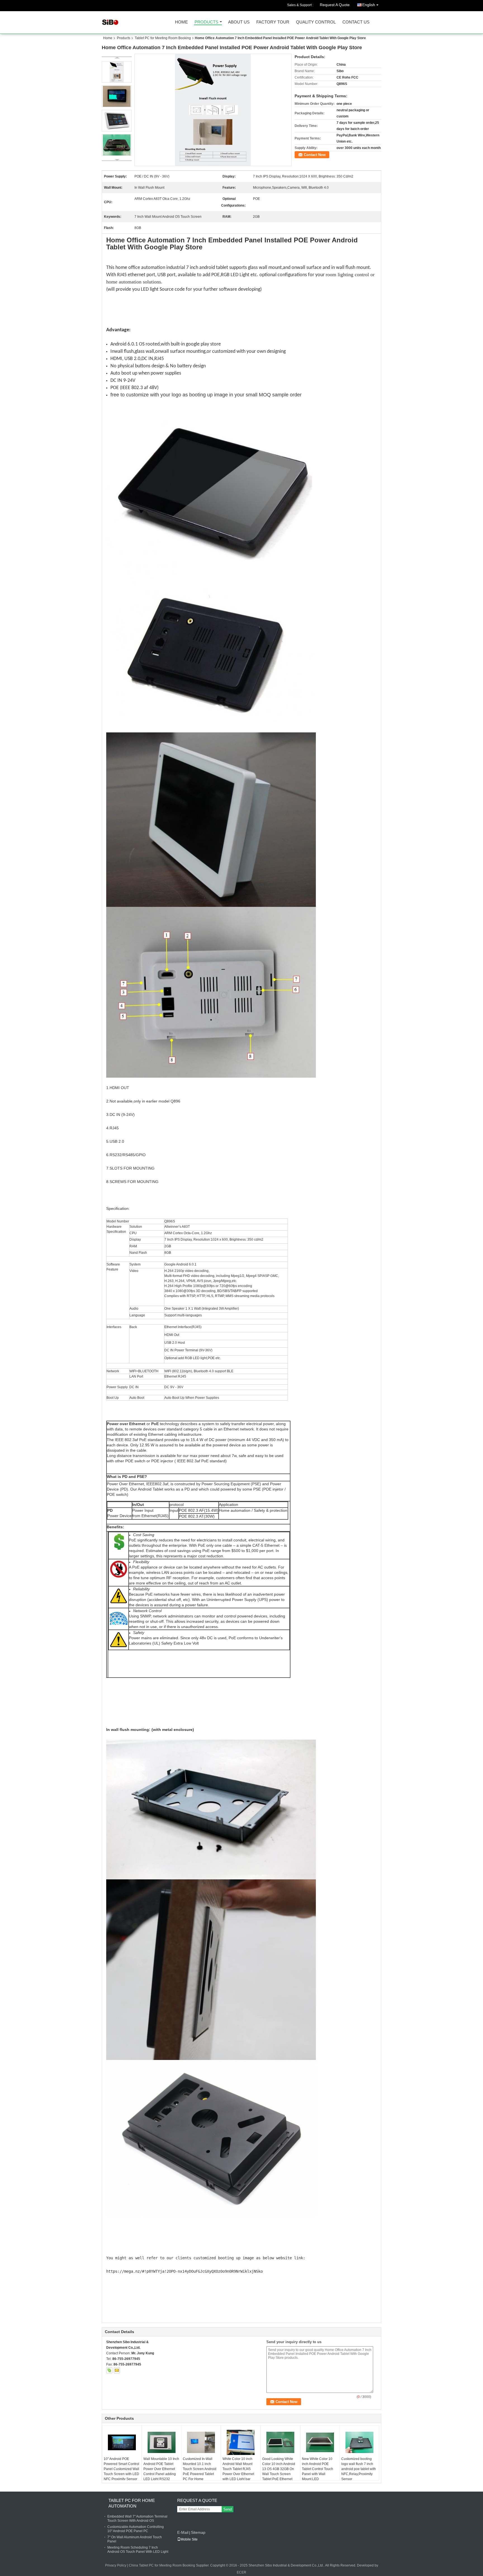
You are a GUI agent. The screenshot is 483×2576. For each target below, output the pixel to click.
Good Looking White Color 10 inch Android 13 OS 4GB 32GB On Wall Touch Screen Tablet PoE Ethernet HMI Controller (279, 2471)
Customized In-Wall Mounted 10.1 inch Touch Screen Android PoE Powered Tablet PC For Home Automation (200, 2471)
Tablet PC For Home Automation (132, 2503)
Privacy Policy (116, 2565)
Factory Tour (273, 22)
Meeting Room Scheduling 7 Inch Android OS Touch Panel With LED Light (138, 2550)
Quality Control (316, 22)
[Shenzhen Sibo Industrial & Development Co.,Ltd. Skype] (109, 2370)
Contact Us (356, 22)
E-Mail (183, 2532)
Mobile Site (189, 2539)
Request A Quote (335, 5)
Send (228, 2509)
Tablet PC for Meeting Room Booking (163, 38)
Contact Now (315, 155)
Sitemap (198, 2532)
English (369, 5)
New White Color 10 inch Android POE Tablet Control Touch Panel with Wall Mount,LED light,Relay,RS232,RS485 (321, 2471)
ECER (241, 2572)
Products (206, 22)
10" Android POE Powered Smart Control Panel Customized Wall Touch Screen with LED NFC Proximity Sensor (121, 2469)
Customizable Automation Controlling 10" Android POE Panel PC (136, 2529)
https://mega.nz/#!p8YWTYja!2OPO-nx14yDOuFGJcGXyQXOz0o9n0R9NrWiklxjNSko (184, 2271)
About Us (239, 22)
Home (181, 22)
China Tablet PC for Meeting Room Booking (162, 2565)
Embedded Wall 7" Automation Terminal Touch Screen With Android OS (137, 2519)
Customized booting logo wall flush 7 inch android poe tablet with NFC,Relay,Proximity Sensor (359, 2469)
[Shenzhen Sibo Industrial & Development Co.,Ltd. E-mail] (117, 2370)
